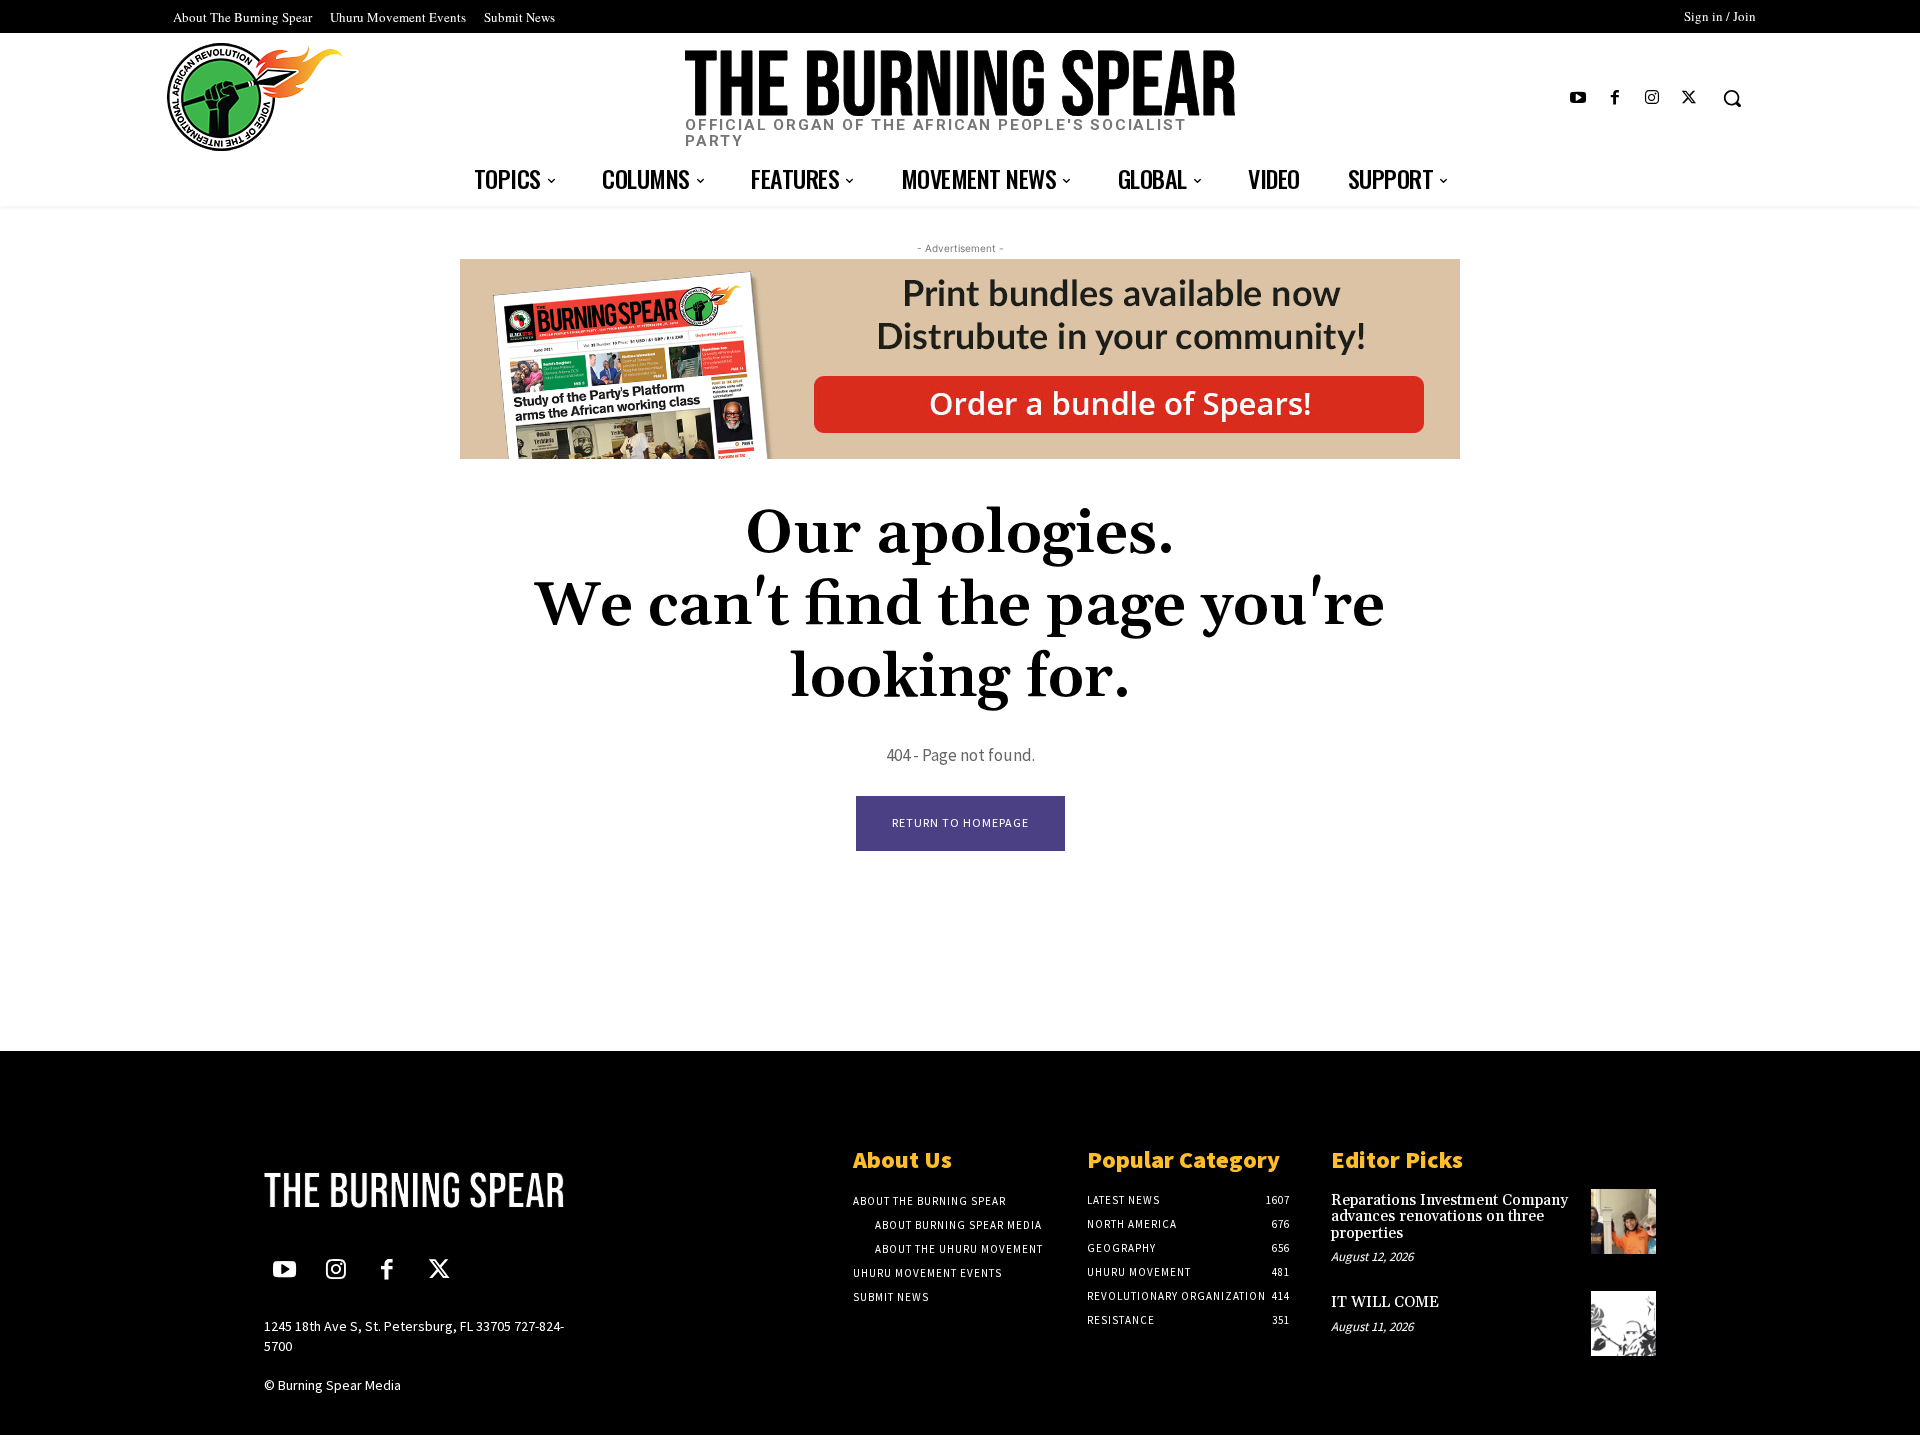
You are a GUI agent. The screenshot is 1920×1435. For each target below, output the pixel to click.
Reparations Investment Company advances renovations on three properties (1449, 1217)
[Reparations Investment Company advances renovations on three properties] (1623, 1221)
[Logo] (427, 1190)
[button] (1732, 98)
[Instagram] (1652, 98)
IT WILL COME (1385, 1302)
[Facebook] (1614, 98)
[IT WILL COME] (1623, 1323)
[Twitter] (1689, 98)
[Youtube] (1577, 98)
